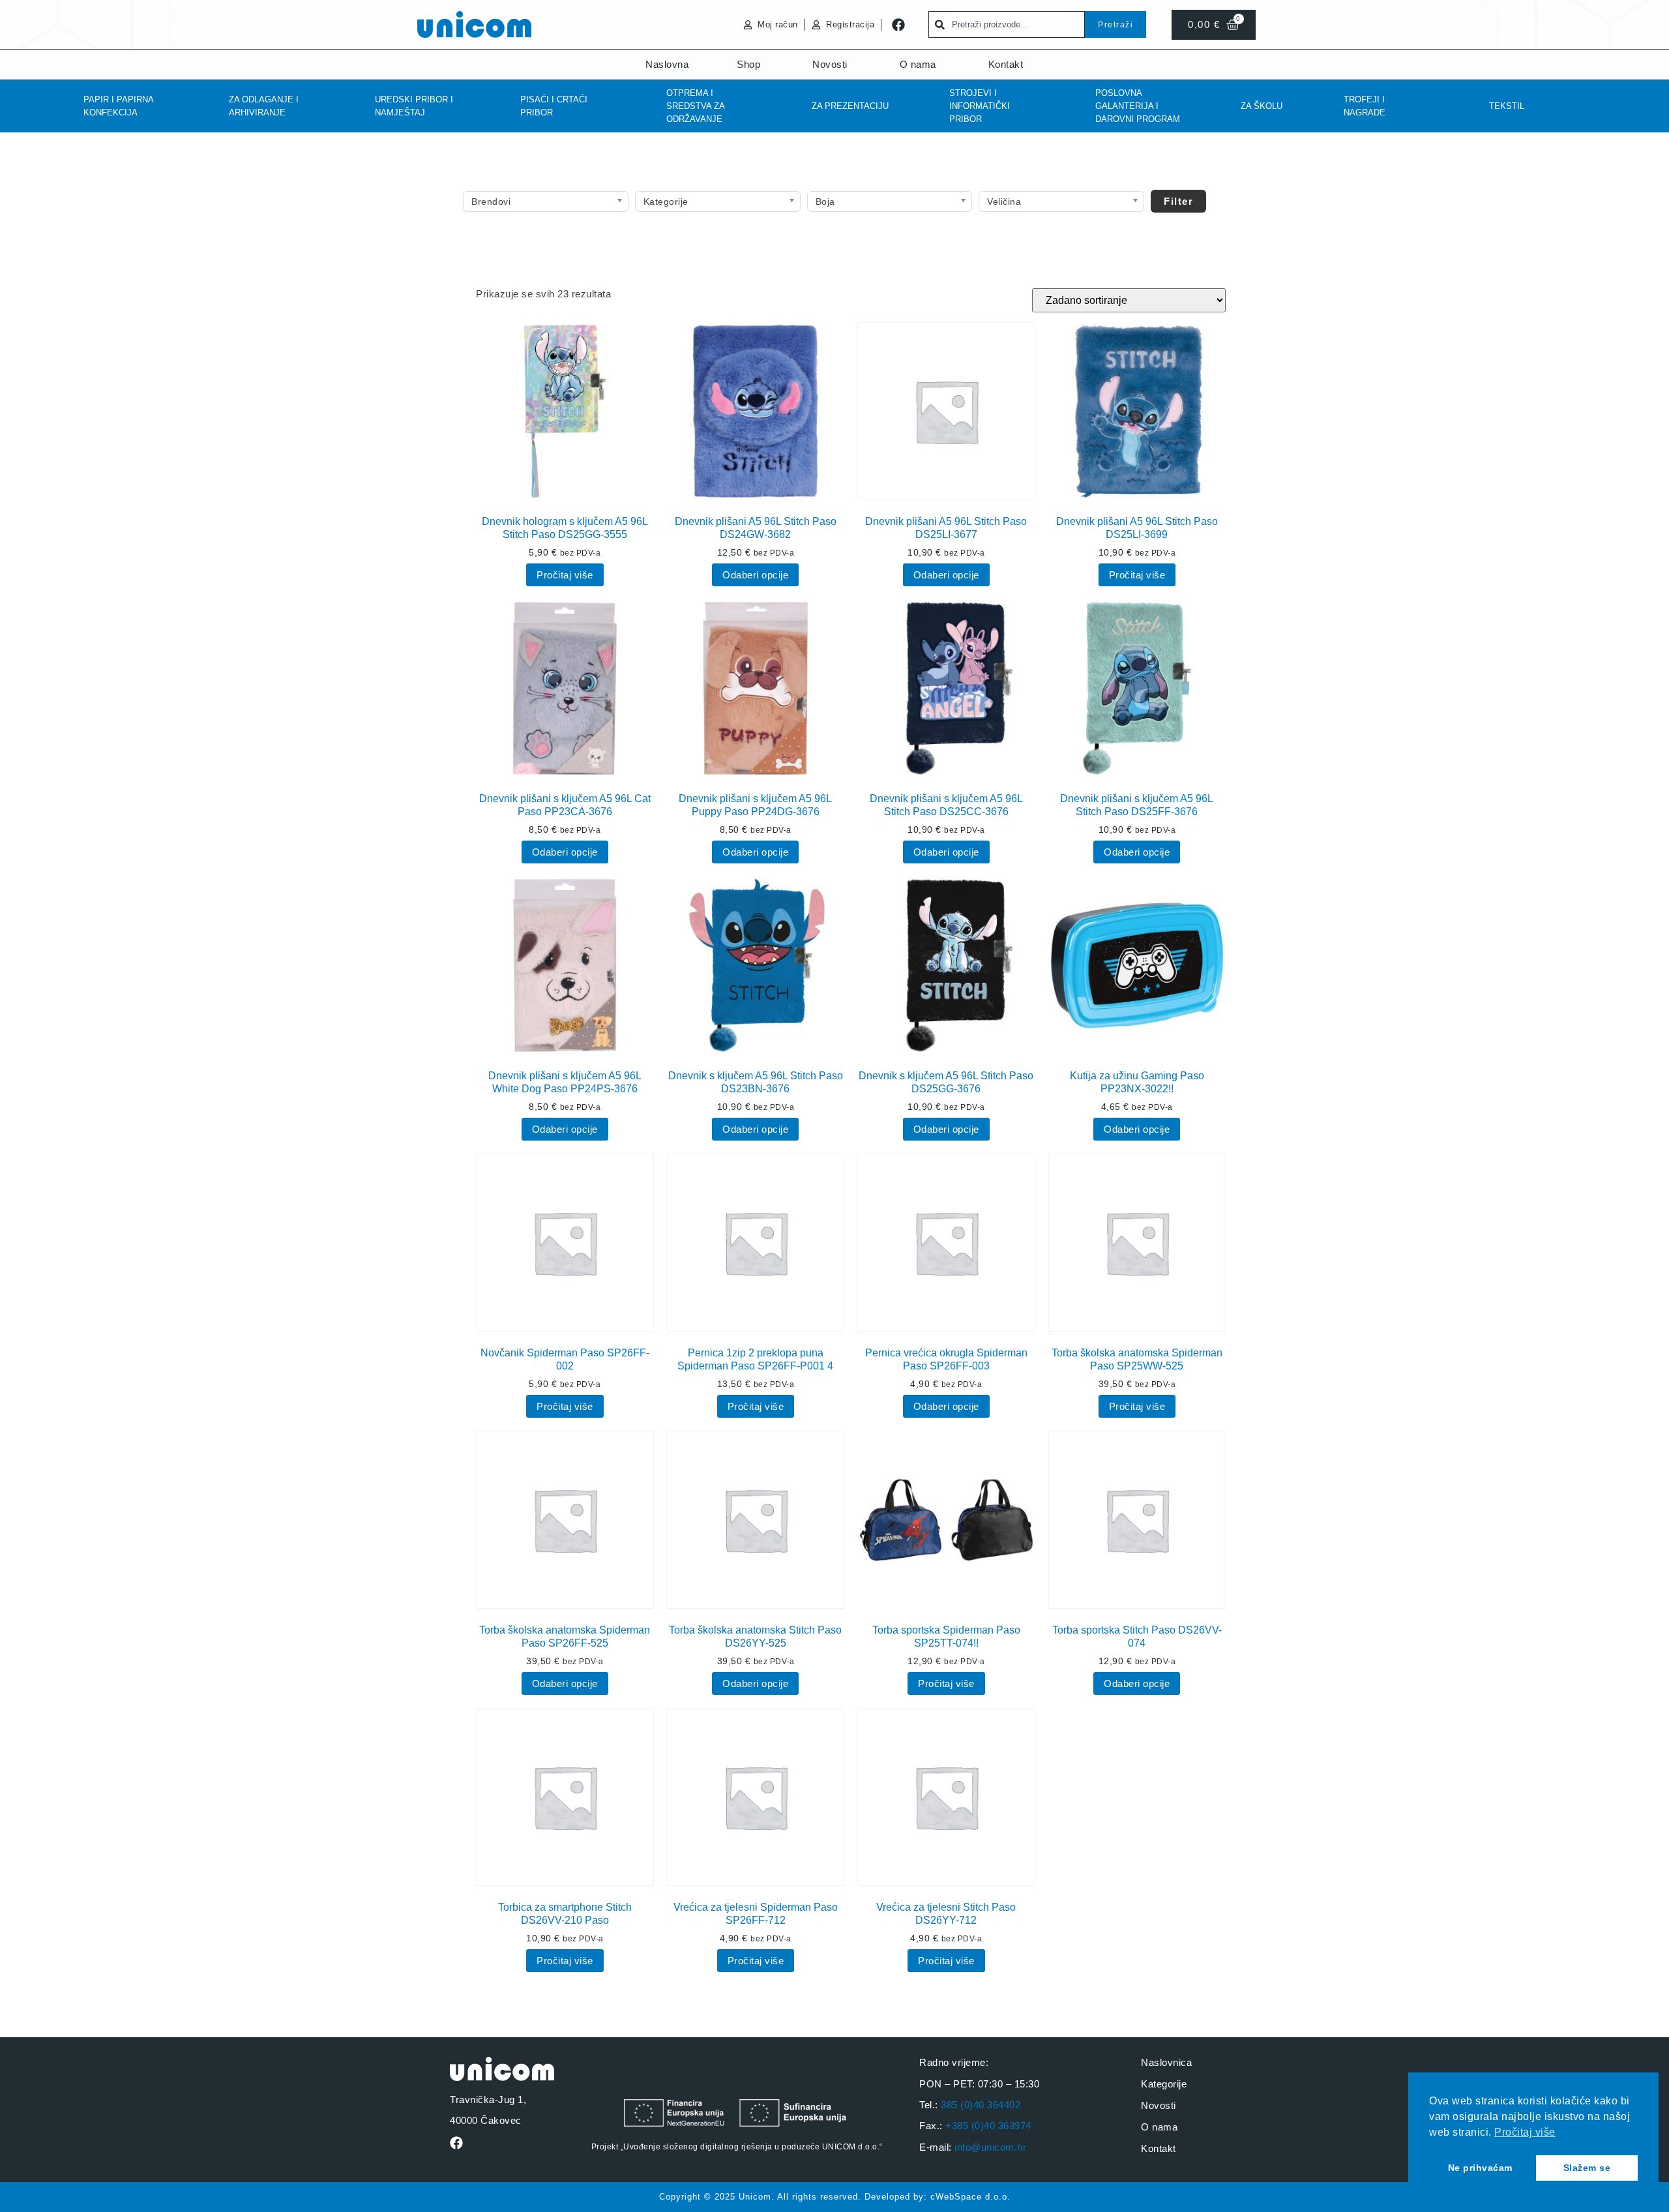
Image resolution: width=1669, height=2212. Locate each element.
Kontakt (1006, 64)
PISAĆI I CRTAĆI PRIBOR (554, 106)
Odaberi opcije (755, 575)
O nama (918, 64)
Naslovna (667, 64)
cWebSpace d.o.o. (970, 2197)
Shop (748, 64)
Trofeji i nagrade (1365, 106)
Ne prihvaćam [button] (1480, 2168)
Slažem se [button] (1587, 2168)
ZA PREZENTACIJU (850, 106)
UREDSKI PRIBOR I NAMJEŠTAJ (414, 106)
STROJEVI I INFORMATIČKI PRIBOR (980, 106)
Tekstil (1507, 106)
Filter (1178, 201)
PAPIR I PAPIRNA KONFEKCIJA (118, 106)
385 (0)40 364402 (981, 2105)
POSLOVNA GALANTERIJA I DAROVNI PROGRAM (1138, 106)
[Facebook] (898, 25)
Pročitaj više (565, 575)
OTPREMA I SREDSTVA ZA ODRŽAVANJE (695, 106)
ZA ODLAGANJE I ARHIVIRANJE (264, 106)
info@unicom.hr (990, 2147)
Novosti (830, 64)
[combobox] (1007, 24)
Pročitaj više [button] (1525, 2132)
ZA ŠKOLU (1262, 106)
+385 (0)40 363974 (988, 2126)
